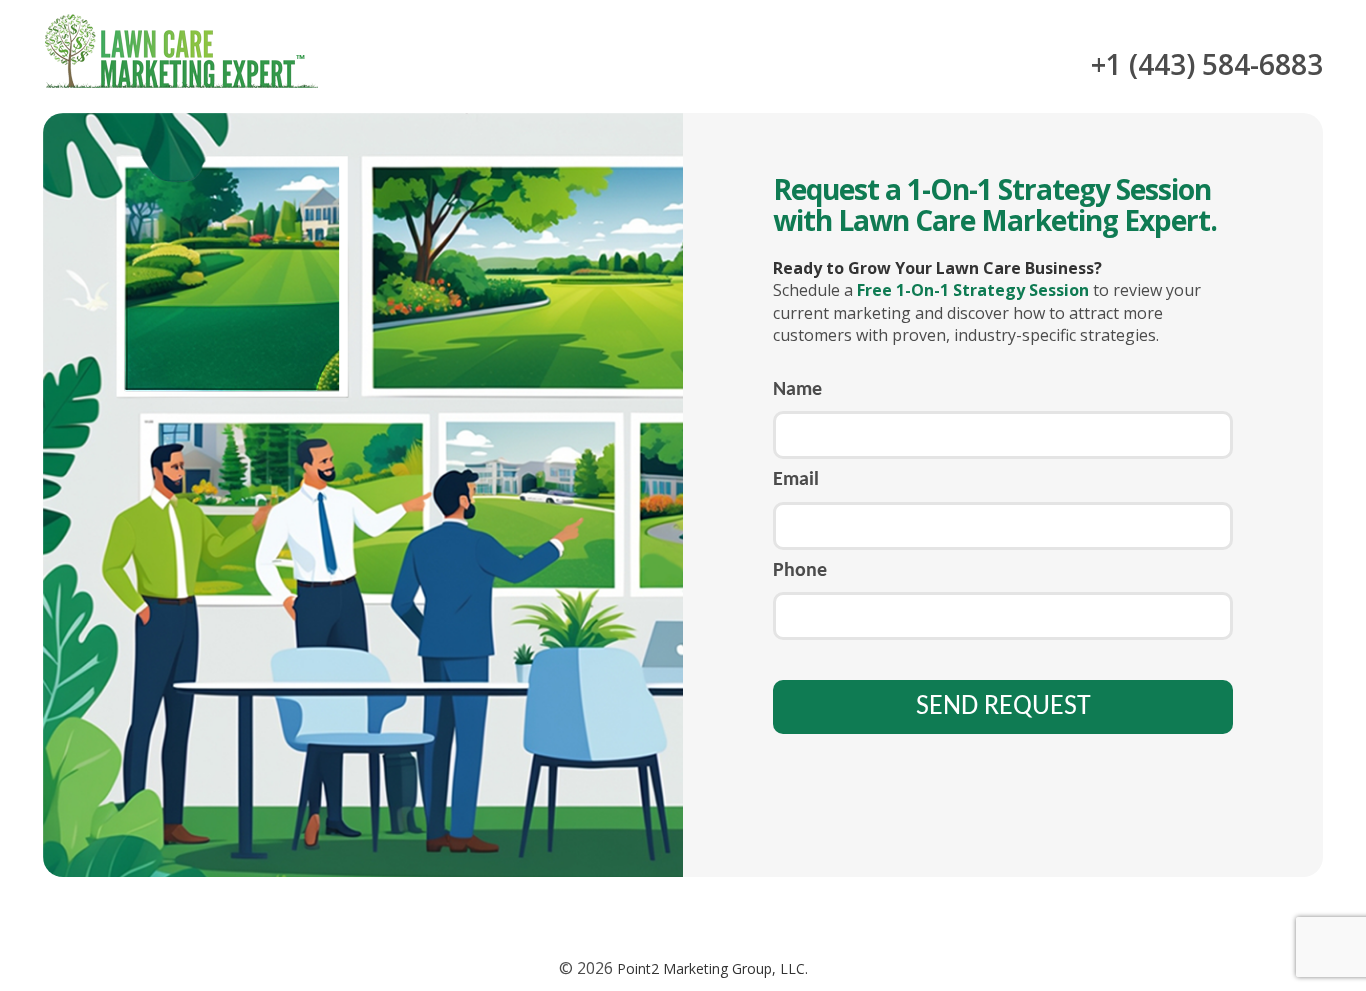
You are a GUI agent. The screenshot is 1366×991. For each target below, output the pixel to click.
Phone (800, 571)
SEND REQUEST (1003, 707)
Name (797, 390)
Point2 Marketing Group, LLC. (710, 968)
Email (796, 480)
